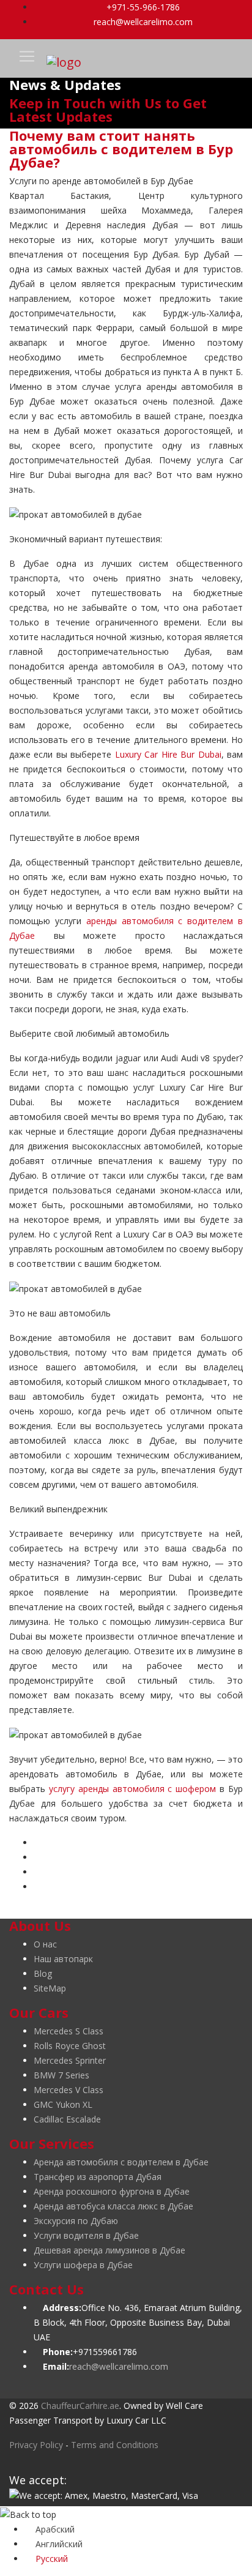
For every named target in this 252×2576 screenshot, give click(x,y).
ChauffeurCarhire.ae (80, 2406)
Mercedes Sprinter (70, 2060)
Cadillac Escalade (67, 2119)
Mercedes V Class (69, 2090)
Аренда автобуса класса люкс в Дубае (113, 2206)
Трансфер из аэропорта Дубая (98, 2177)
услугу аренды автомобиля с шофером (132, 1789)
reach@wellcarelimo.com (142, 22)
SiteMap (50, 1988)
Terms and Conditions (115, 2445)
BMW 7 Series (61, 2075)
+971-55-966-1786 (142, 7)
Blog (43, 1973)
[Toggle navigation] (27, 56)
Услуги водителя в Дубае (86, 2235)
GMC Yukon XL (63, 2104)
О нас (45, 1944)
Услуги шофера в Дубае (83, 2265)
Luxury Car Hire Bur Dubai (168, 754)
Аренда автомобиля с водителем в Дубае (121, 2162)
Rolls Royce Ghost (70, 2046)
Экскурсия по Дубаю (76, 2221)
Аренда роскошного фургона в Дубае (112, 2191)
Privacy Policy (36, 2445)
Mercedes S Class (69, 2031)
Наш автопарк (63, 1959)
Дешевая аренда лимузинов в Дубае (109, 2250)
